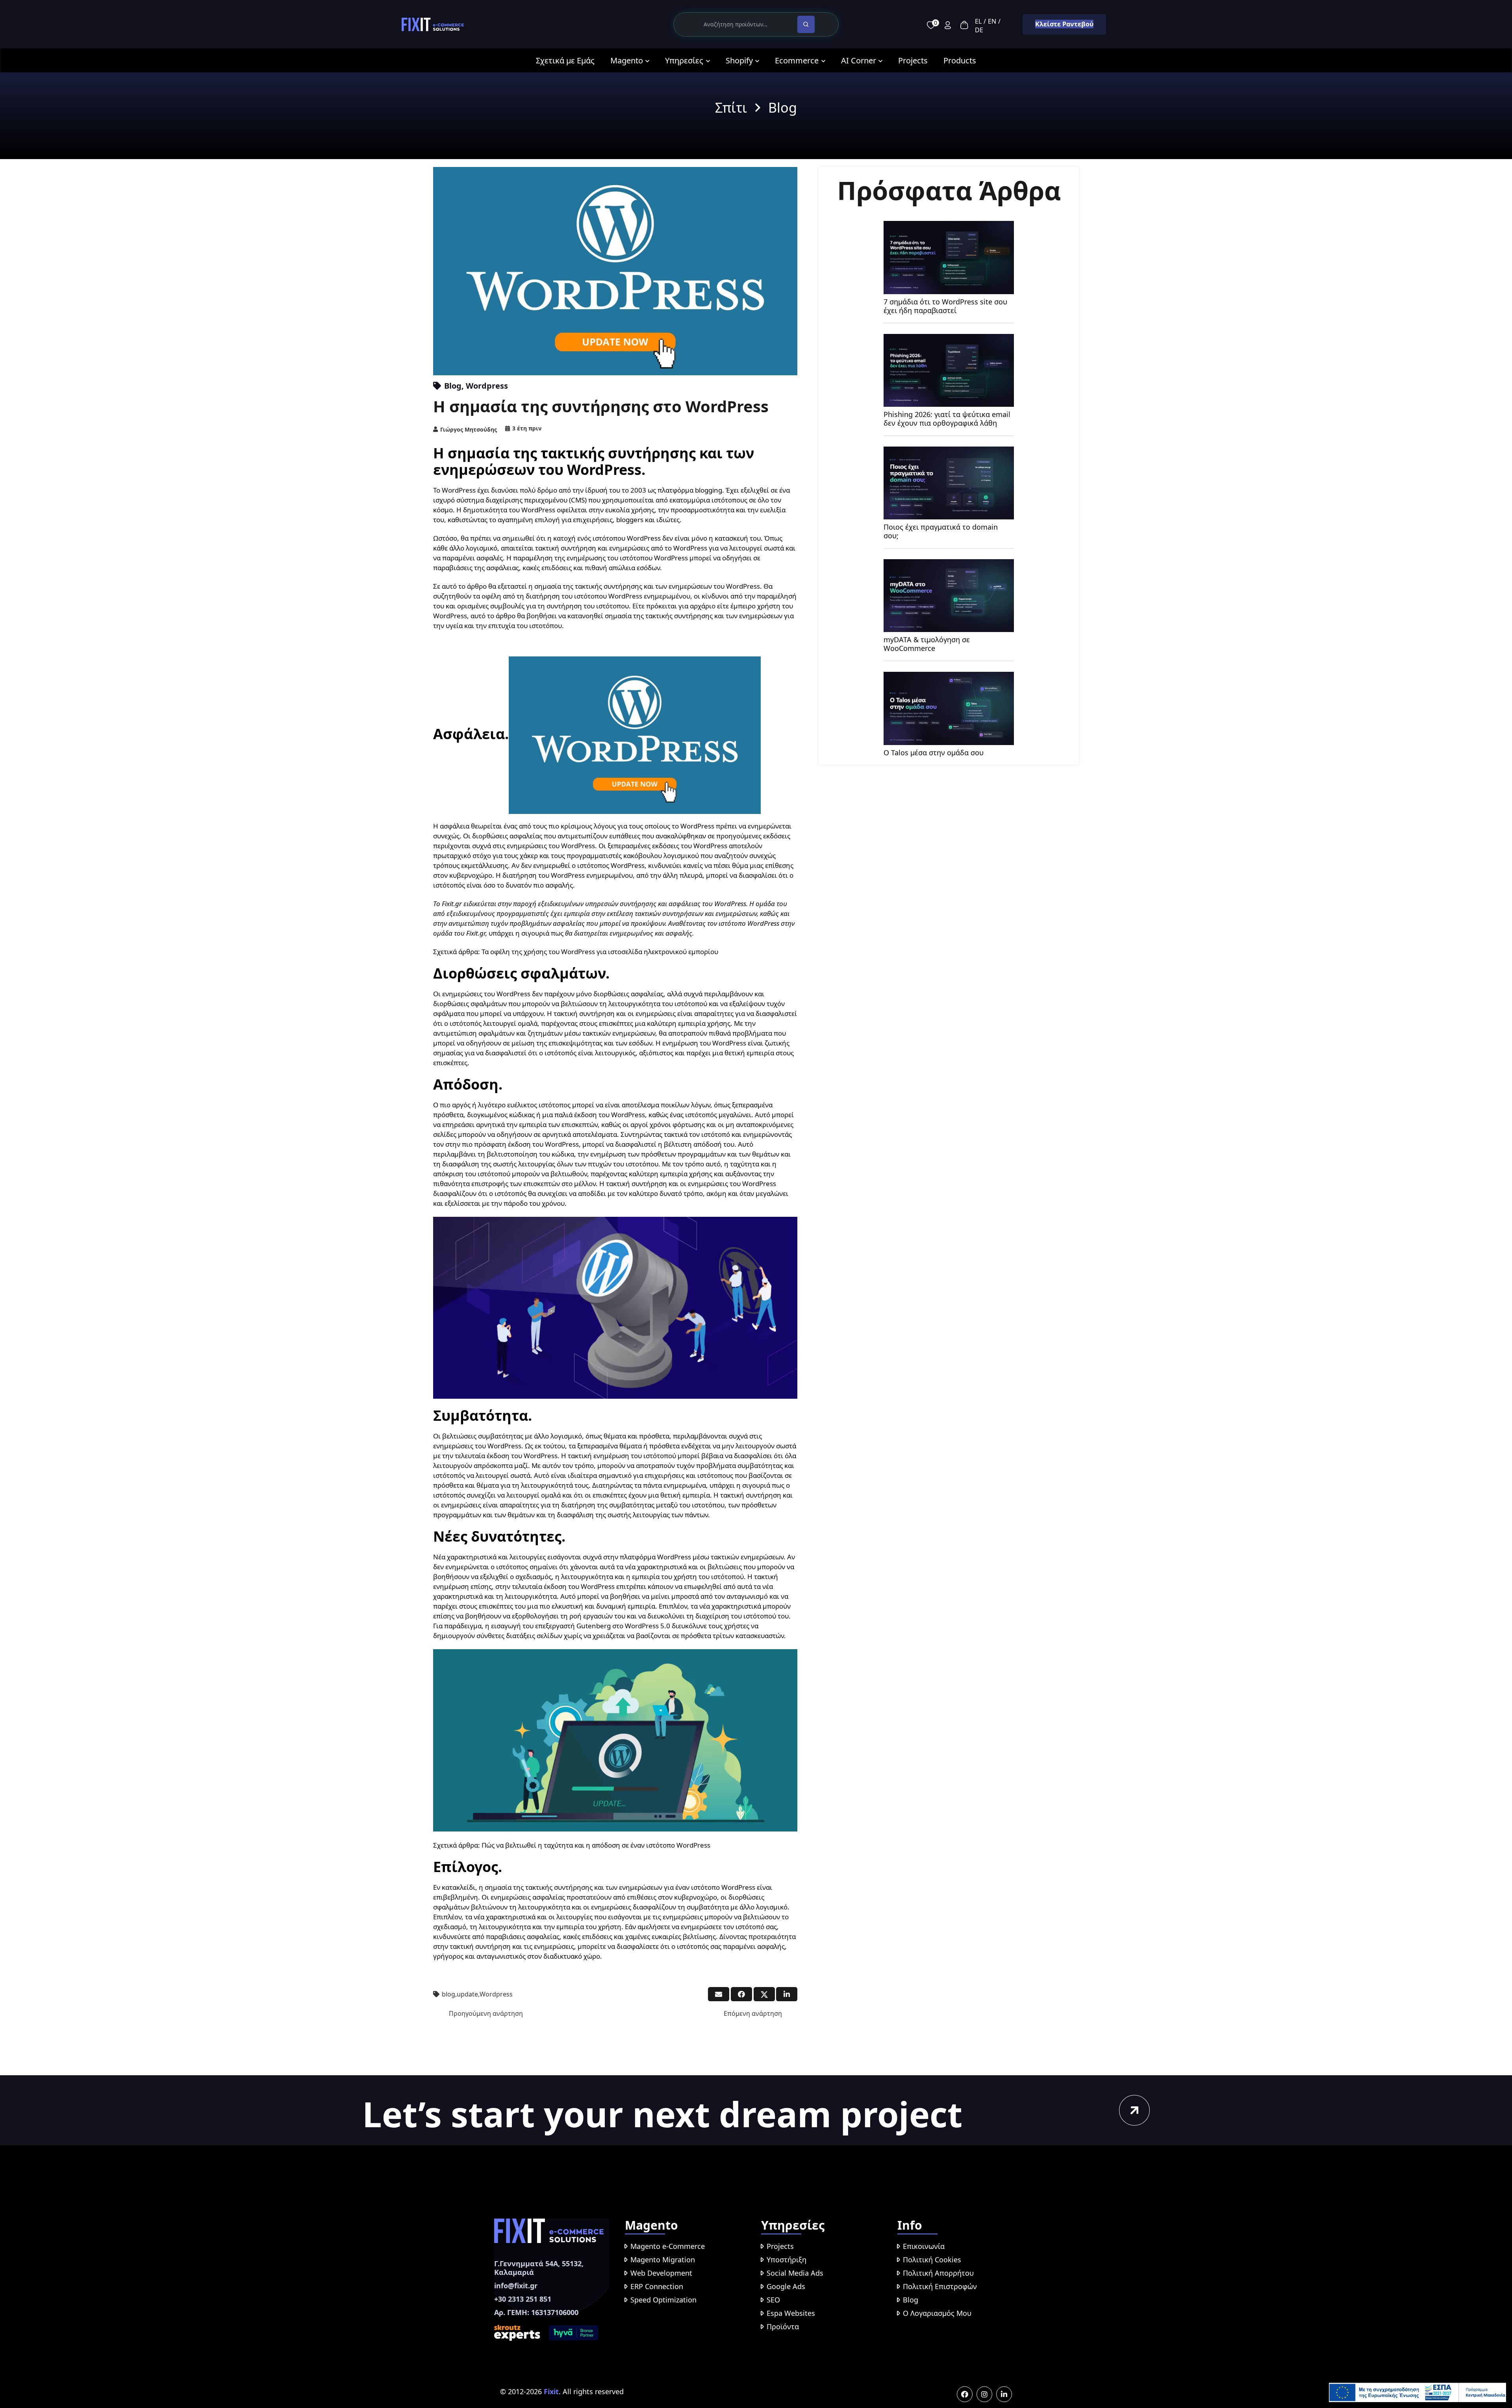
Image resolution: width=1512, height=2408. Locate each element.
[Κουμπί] (1134, 2110)
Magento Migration (663, 2260)
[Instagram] (984, 2394)
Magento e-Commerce (668, 2246)
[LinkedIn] (1004, 2394)
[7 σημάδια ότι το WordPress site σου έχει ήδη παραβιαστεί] (949, 226)
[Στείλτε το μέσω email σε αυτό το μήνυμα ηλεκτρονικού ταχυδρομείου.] (719, 1994)
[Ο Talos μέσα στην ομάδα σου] (949, 677)
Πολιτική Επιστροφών (940, 2286)
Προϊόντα (783, 2326)
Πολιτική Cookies (932, 2260)
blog (448, 1994)
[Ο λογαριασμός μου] (948, 25)
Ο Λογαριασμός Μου (937, 2313)
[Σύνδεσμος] (433, 25)
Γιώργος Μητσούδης (469, 429)
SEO (773, 2300)
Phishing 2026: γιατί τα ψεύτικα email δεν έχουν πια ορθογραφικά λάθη (947, 419)
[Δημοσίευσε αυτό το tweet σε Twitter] (764, 1994)
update (467, 1994)
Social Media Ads (795, 2273)
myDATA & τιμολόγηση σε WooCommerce (927, 644)
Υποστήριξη (787, 2260)
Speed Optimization (663, 2300)
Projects (780, 2246)
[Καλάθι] (964, 25)
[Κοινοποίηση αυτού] (741, 1994)
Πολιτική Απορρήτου (938, 2273)
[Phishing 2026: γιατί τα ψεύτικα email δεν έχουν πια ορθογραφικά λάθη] (949, 339)
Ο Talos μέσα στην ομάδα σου (934, 753)
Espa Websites (791, 2313)
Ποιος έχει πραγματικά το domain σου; (941, 531)
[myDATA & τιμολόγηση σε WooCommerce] (949, 564)
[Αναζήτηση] (806, 24)
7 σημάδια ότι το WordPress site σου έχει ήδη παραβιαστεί (945, 306)
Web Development (661, 2273)
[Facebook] (965, 2394)
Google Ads (786, 2286)
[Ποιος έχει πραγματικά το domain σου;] (949, 452)
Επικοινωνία (924, 2246)
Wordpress (487, 386)
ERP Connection (657, 2286)
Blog (453, 386)
